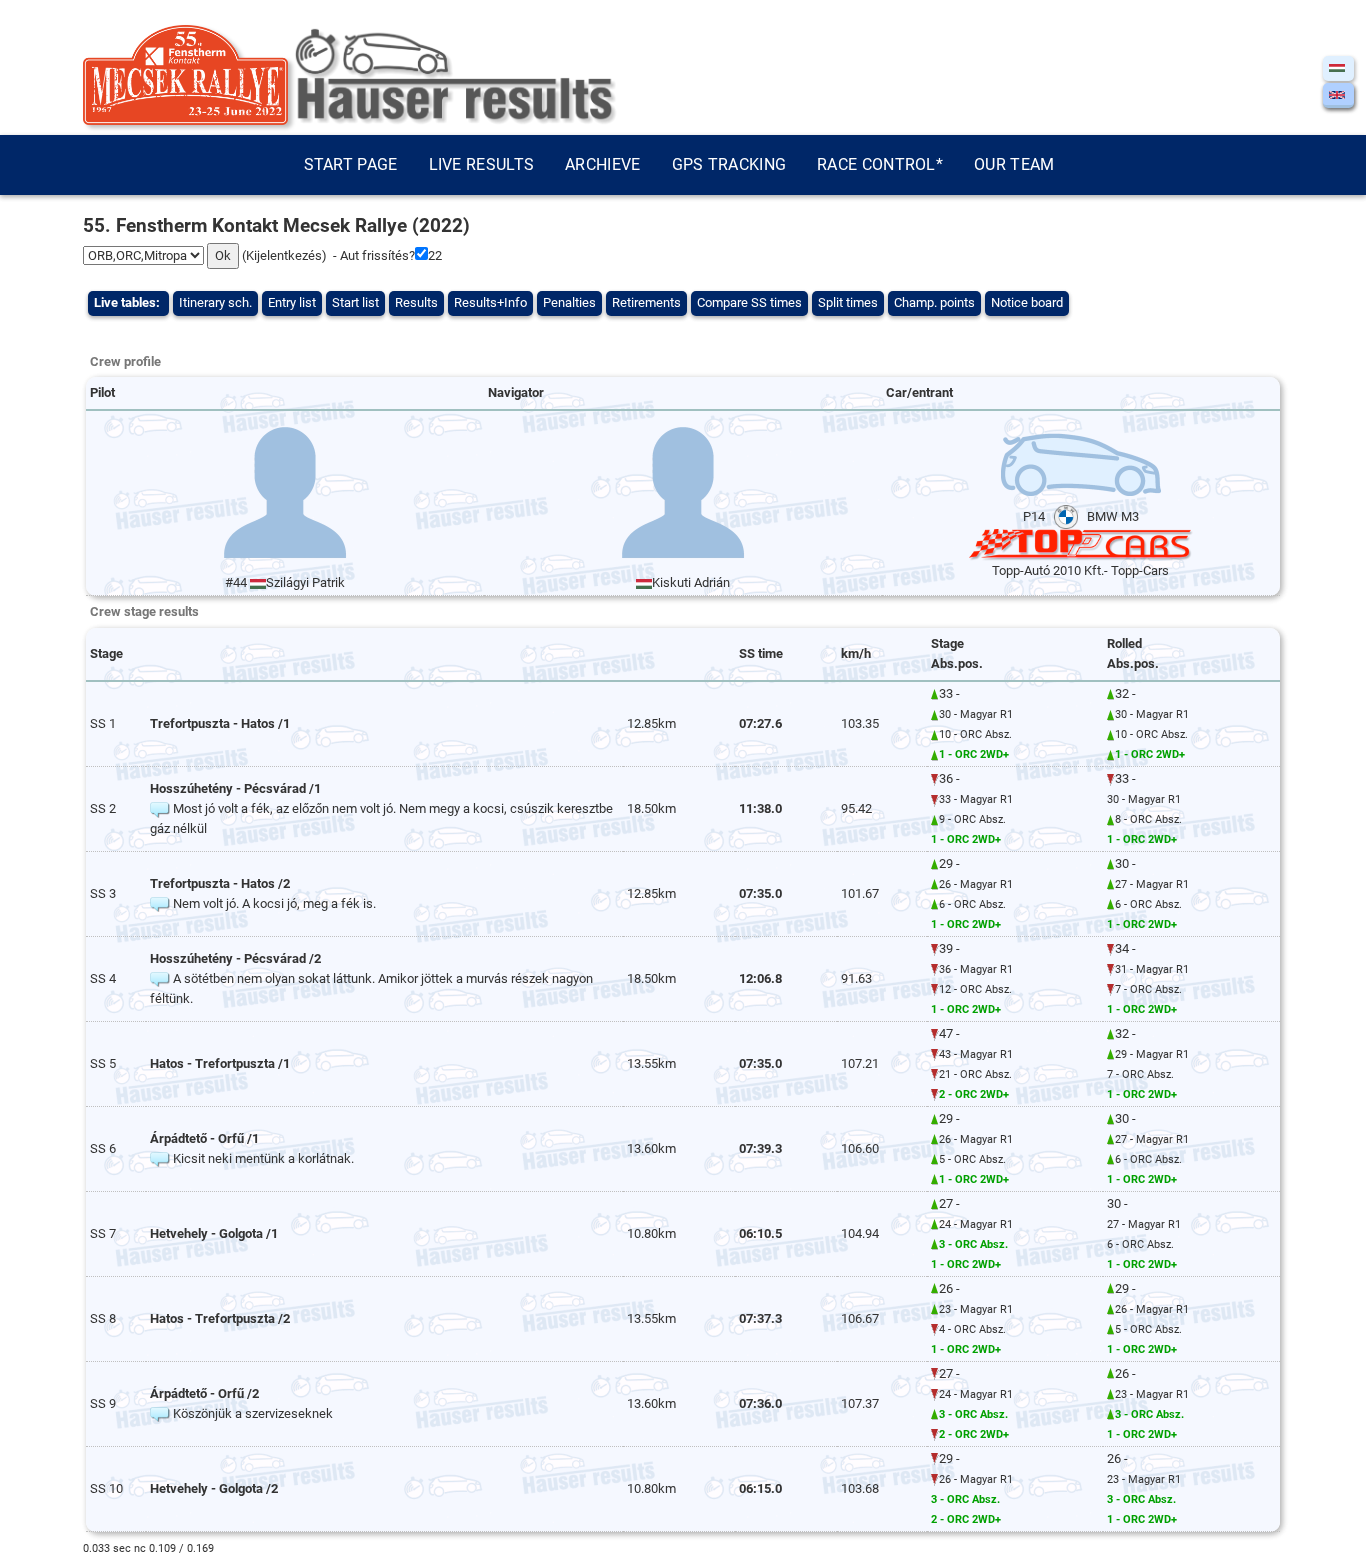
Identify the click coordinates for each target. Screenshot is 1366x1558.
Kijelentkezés (284, 255)
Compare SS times (749, 302)
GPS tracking (729, 164)
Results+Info (490, 302)
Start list (355, 302)
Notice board (1027, 302)
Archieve (602, 164)
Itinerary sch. (215, 302)
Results (416, 302)
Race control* (880, 164)
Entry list (292, 302)
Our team (1014, 164)
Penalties (569, 302)
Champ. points (934, 302)
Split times (848, 302)
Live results (482, 164)
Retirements (646, 302)
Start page (351, 164)
